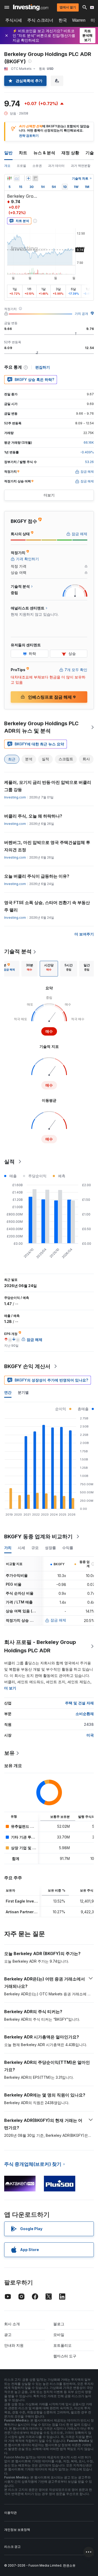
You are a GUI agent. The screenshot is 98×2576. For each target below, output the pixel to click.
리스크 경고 (12, 2547)
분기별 (23, 1392)
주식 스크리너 (40, 20)
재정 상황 (70, 153)
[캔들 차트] (9, 178)
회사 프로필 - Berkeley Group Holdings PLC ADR (40, 1646)
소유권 (37, 166)
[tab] (30, 969)
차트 (23, 153)
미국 (90, 1735)
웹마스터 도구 (65, 2356)
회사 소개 (12, 2324)
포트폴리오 (62, 2345)
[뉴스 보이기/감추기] (35, 178)
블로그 (59, 2324)
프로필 (21, 166)
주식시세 (14, 20)
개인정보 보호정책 (17, 2530)
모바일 (59, 2335)
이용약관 (10, 2513)
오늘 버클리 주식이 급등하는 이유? (37, 876)
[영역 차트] (17, 178)
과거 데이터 (56, 166)
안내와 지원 (14, 2345)
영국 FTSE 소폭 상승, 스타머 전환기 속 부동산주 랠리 (47, 906)
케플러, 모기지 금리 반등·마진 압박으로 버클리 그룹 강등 (48, 786)
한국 (63, 20)
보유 (9, 1753)
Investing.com (15, 797)
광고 (8, 2335)
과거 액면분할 (81, 166)
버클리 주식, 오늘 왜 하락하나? (33, 816)
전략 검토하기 (29, 136)
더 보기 (10, 1688)
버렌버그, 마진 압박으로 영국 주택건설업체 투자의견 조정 (47, 846)
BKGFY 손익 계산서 (27, 1366)
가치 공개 (81, 314)
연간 (8, 1392)
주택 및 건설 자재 (79, 1703)
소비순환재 (85, 1714)
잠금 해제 (58, 1620)
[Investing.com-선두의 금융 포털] (31, 7)
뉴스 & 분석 (44, 153)
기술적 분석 (18, 951)
